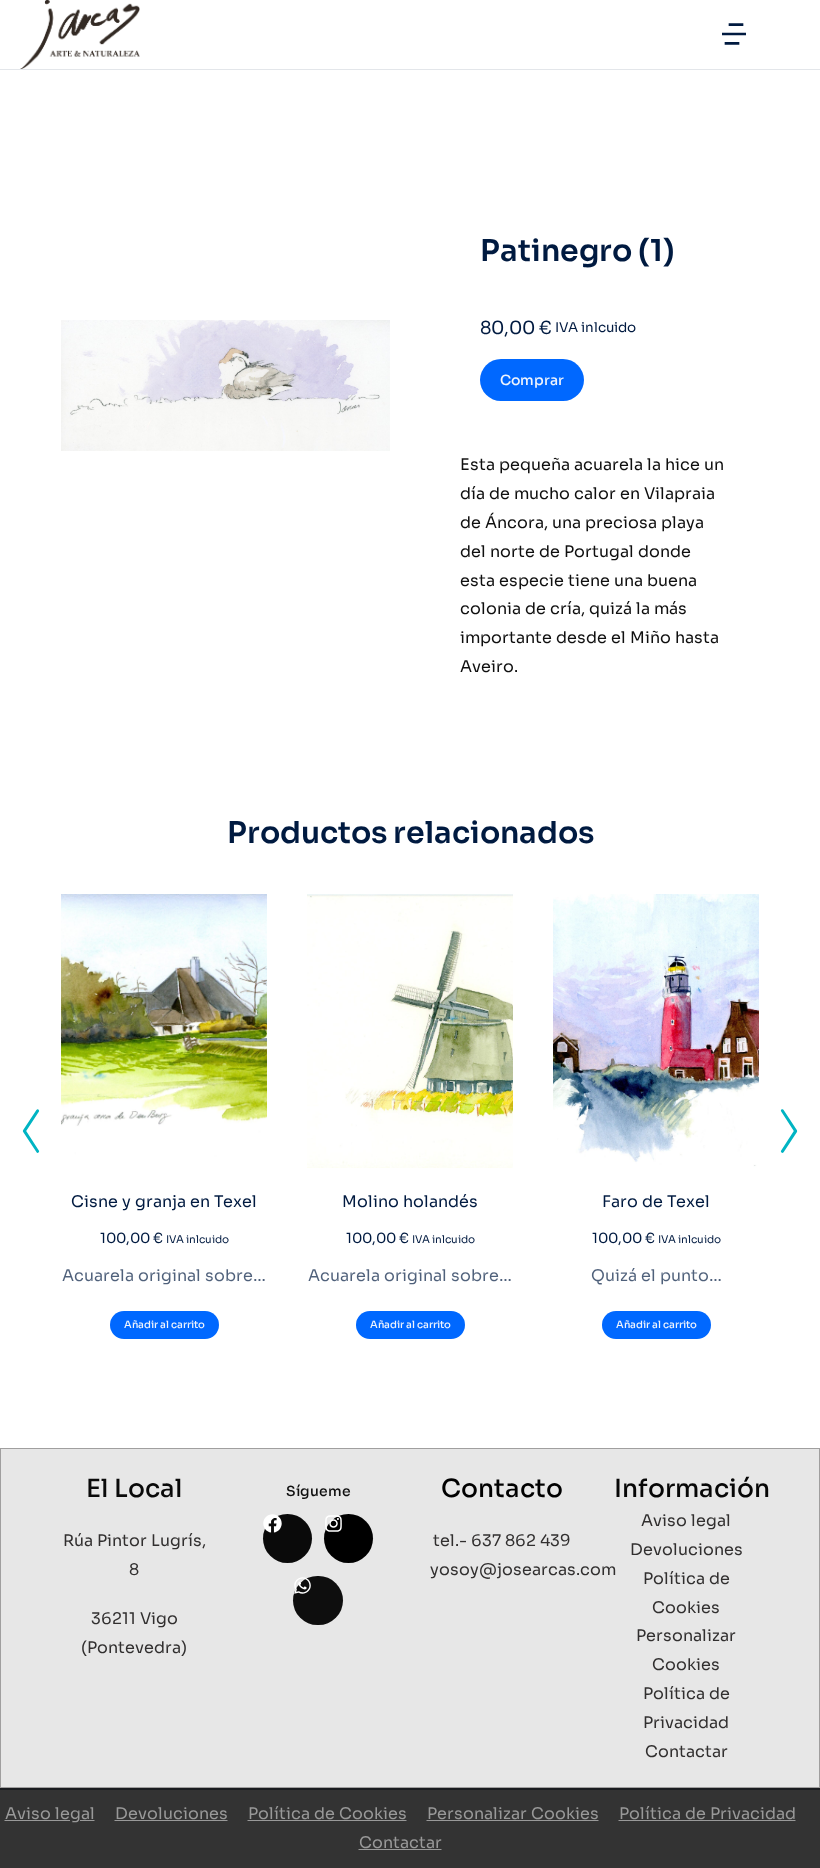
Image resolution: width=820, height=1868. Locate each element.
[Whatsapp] (317, 1600)
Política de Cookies (327, 1813)
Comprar (532, 380)
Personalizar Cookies (513, 1813)
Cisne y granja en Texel (164, 1201)
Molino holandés (410, 1201)
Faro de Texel (656, 1201)
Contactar (400, 1842)
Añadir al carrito (164, 1324)
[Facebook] (287, 1538)
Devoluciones (171, 1813)
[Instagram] (348, 1538)
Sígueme (318, 1491)
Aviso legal (50, 1813)
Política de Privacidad (707, 1813)
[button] (734, 34)
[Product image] (164, 1031)
